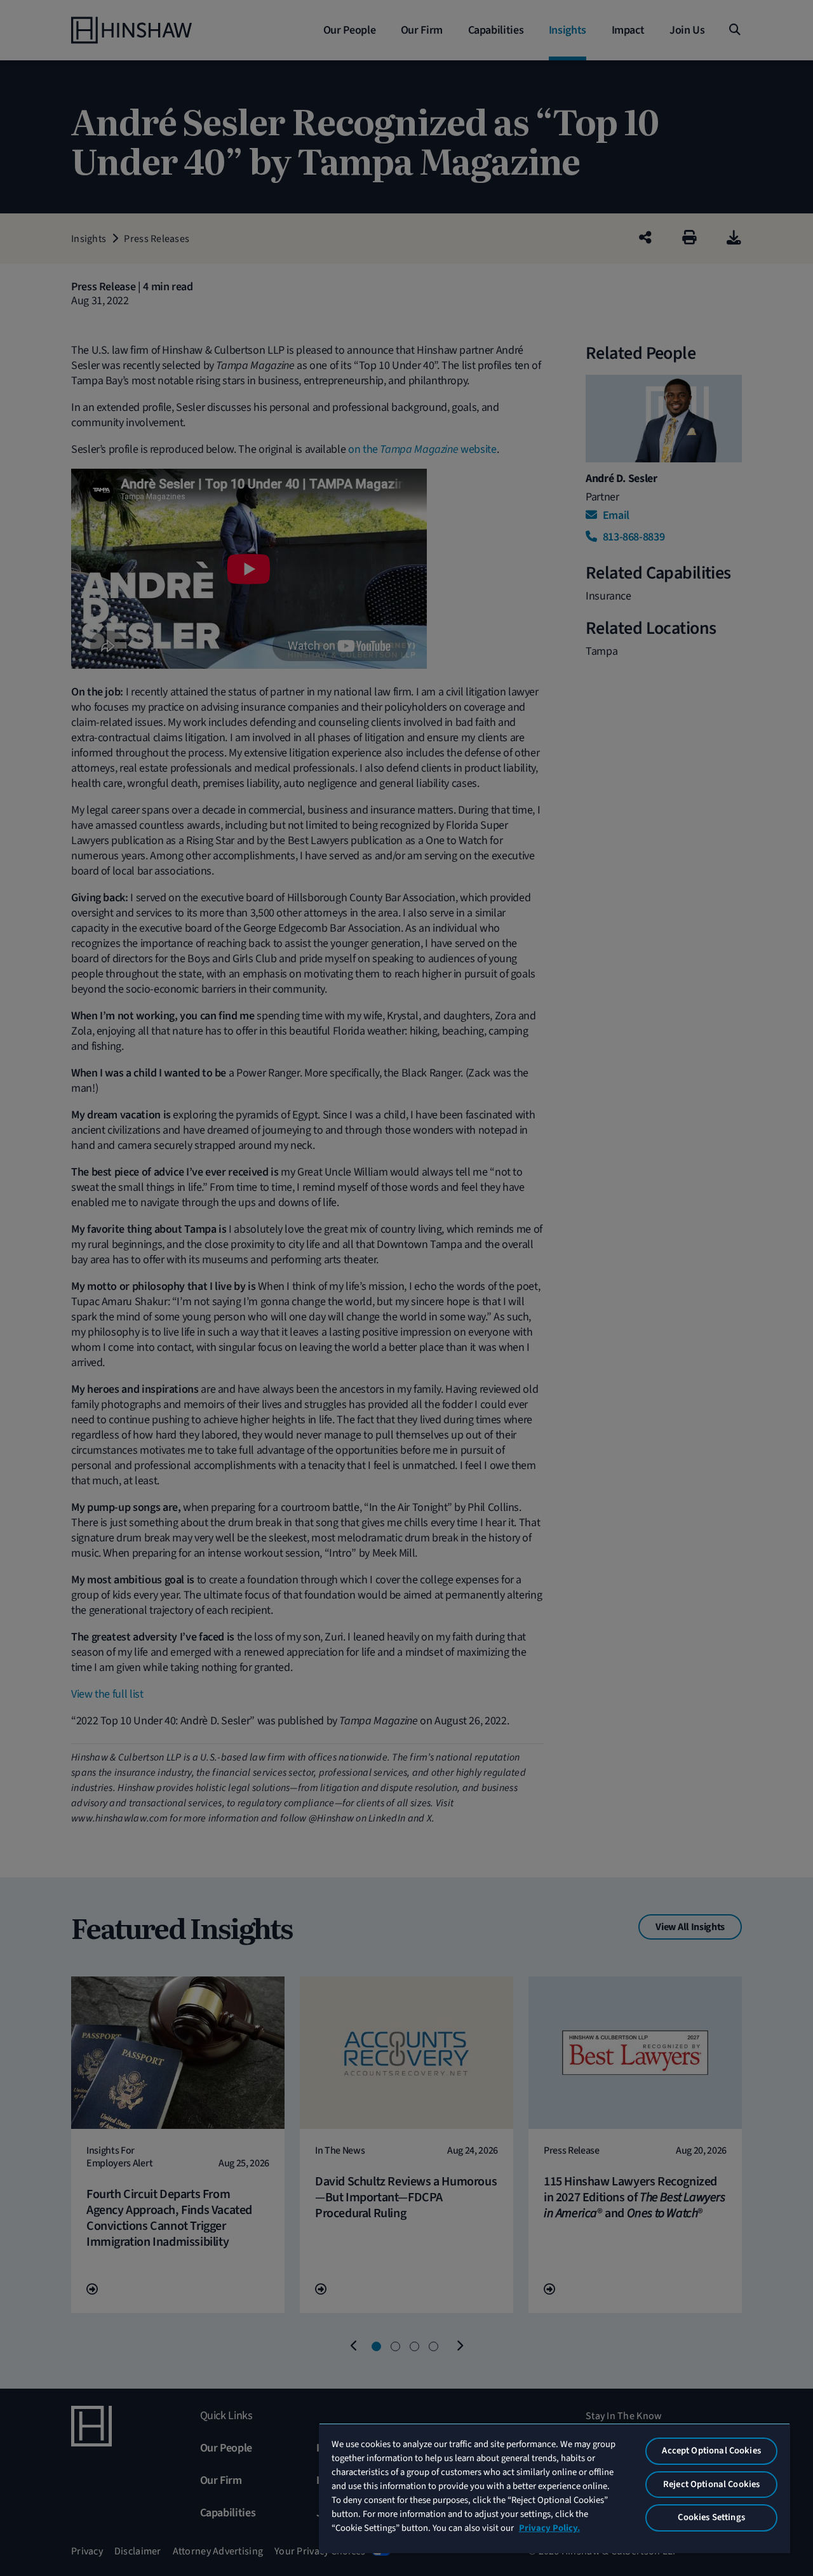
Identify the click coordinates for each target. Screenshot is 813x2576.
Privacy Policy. (549, 2528)
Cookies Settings (711, 2517)
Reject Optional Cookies (711, 2484)
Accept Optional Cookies (711, 2451)
